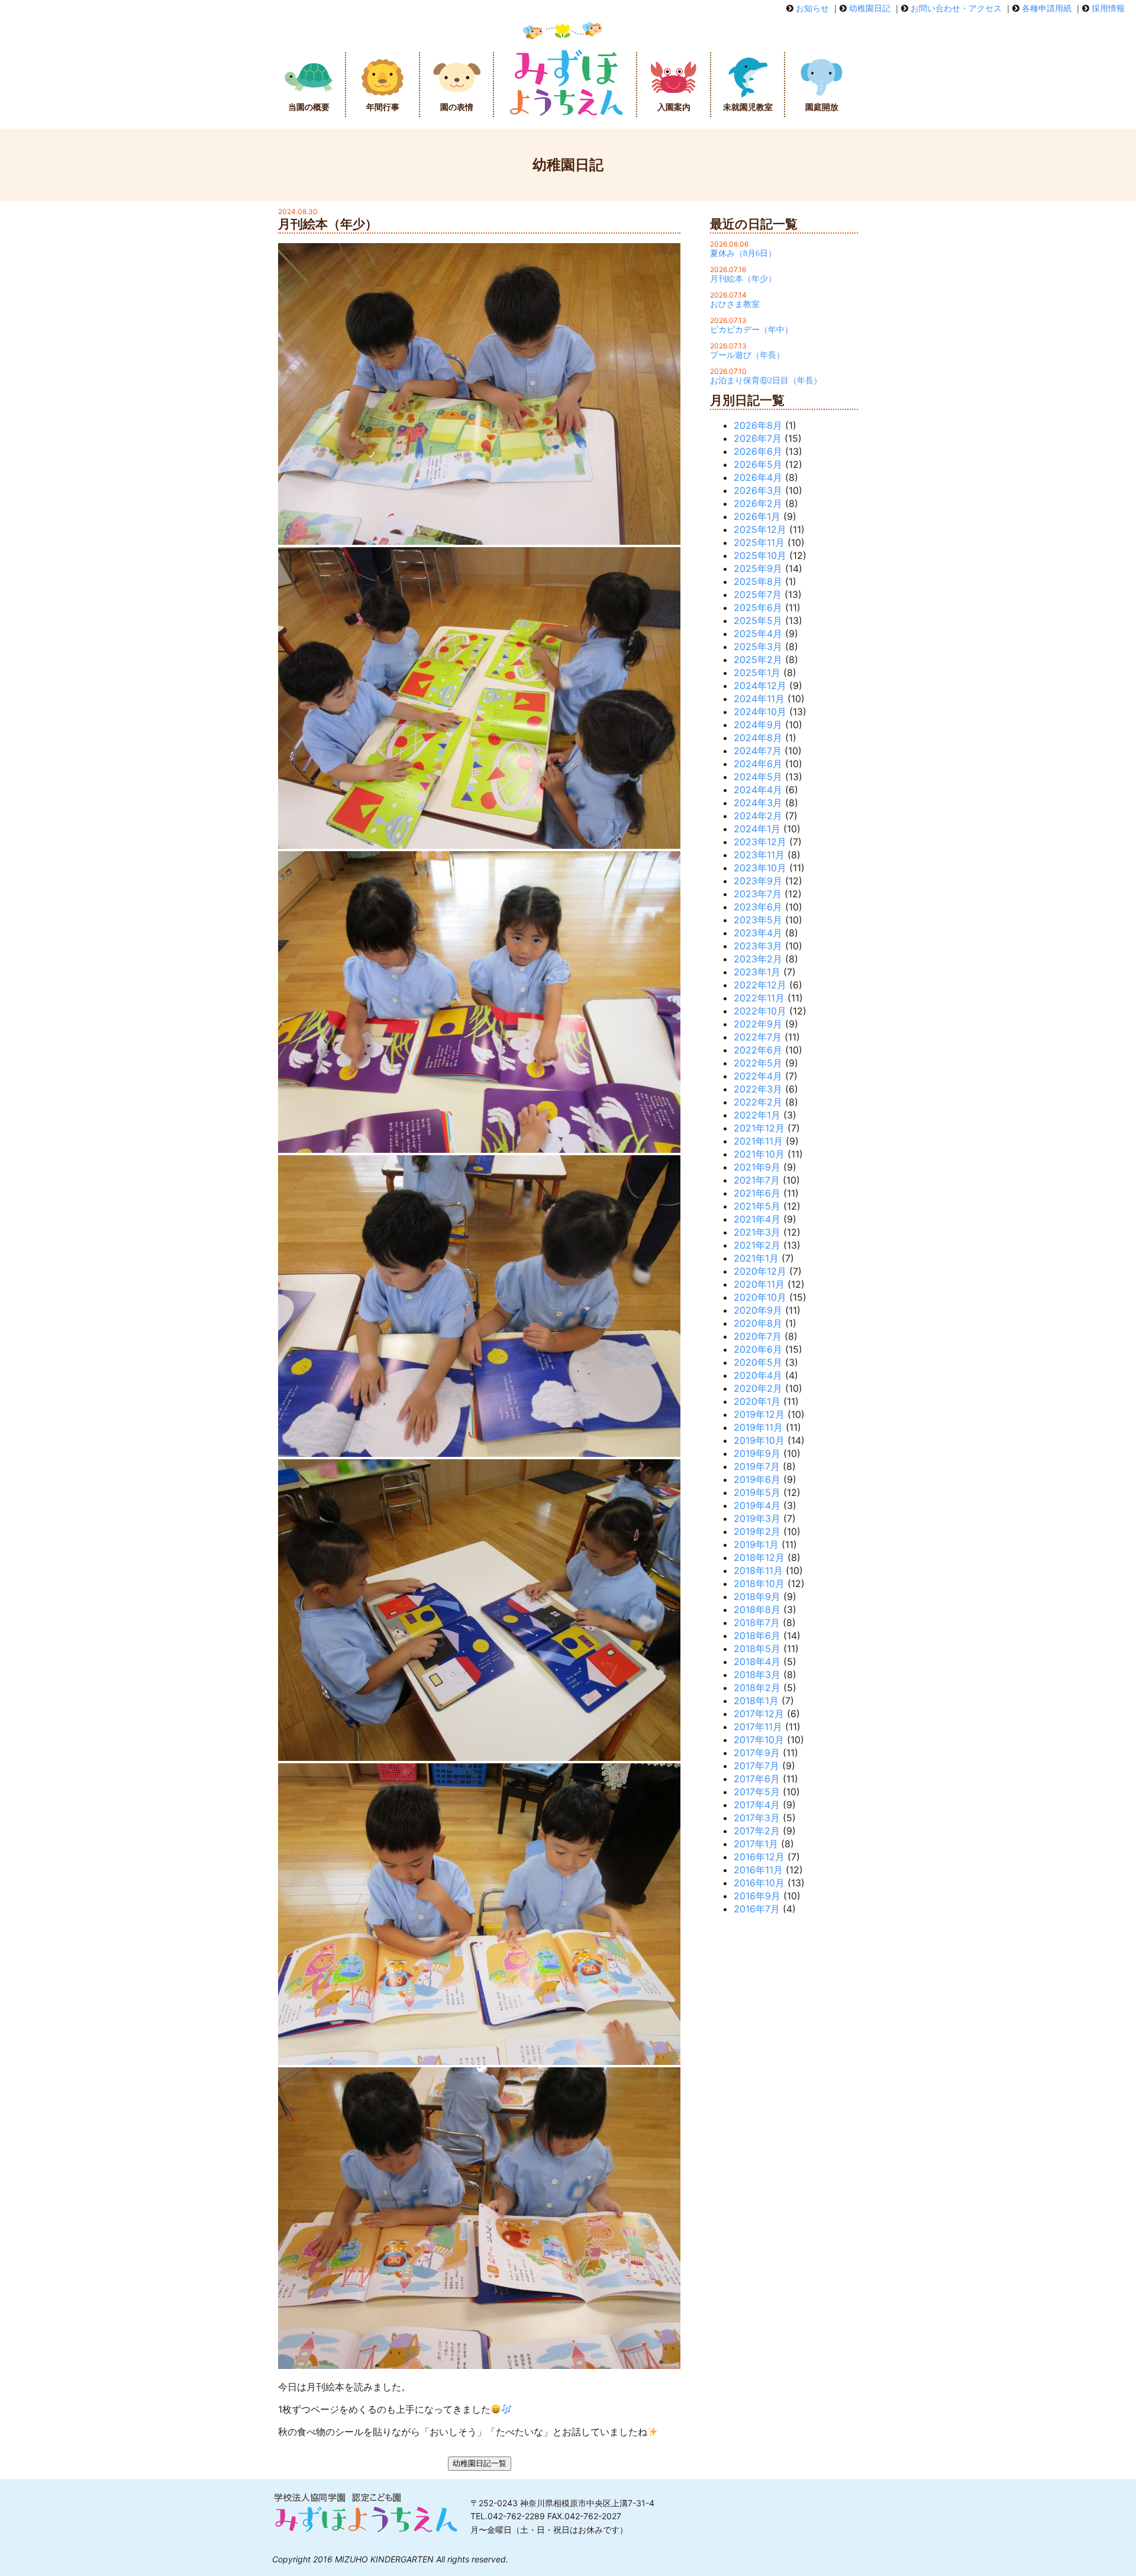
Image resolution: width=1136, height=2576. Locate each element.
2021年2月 (757, 1245)
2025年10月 (760, 555)
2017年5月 (757, 1792)
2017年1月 (756, 1844)
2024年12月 (760, 686)
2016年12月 (759, 1857)
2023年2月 (758, 959)
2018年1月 (756, 1701)
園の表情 (457, 107)
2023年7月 (758, 894)
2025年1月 (757, 673)
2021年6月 (757, 1193)
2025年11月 (759, 542)
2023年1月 (757, 972)
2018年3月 (757, 1675)
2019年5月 (757, 1492)
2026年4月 (758, 477)
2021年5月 (757, 1206)
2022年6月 (758, 1050)
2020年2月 (758, 1388)
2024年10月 (760, 712)
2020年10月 (760, 1297)
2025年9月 (758, 568)
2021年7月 (757, 1180)
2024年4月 (758, 790)
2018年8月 (757, 1609)
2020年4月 (758, 1375)
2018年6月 (757, 1636)
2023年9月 (758, 881)
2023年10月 (760, 868)
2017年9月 (757, 1753)
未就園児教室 (748, 107)
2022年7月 (758, 1037)
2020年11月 (759, 1284)
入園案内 (674, 107)
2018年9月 (757, 1596)
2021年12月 (759, 1128)
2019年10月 (759, 1440)
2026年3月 (758, 490)
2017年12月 (759, 1714)
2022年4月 (758, 1076)
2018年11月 (758, 1570)
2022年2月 (758, 1102)
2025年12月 (760, 529)
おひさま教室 (735, 304)
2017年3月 (757, 1818)
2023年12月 (760, 842)
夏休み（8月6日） (743, 253)
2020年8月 (758, 1323)
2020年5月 (758, 1362)
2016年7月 (757, 1909)
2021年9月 (757, 1167)
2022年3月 (758, 1089)
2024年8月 (758, 738)
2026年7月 (758, 438)
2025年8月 (758, 581)
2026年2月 (758, 503)
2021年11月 (758, 1141)
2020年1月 (757, 1401)
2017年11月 (758, 1727)
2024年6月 (758, 764)
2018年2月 (757, 1688)
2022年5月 (758, 1063)
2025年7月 (758, 594)
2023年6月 (758, 907)
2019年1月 (756, 1544)
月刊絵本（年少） (743, 279)
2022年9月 (758, 1024)
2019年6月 (757, 1479)
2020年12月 (760, 1271)
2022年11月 (759, 998)
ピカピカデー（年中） (751, 330)
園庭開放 (822, 107)
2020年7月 (758, 1336)
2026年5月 (758, 464)
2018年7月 (757, 1622)
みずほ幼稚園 (565, 85)
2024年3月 (758, 803)
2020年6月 (758, 1349)
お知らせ (812, 8)
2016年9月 (757, 1896)
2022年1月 (757, 1115)
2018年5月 (757, 1649)
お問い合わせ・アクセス (956, 8)
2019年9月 (757, 1453)
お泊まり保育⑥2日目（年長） (766, 381)
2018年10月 (759, 1583)
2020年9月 (758, 1310)
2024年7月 (758, 751)
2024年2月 (758, 816)
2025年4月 (758, 634)
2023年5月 (758, 920)
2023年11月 (759, 855)
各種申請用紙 (1047, 8)
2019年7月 (757, 1466)
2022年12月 (760, 985)
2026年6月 (758, 451)
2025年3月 (758, 647)
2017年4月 (757, 1805)
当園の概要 (309, 107)
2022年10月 (760, 1011)
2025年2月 (758, 660)
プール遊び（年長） (747, 355)
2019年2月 (757, 1531)
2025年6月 (758, 607)
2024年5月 (758, 777)
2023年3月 (758, 946)
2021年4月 (757, 1219)
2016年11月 (758, 1870)
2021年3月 (757, 1232)
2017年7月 (756, 1766)
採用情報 (1108, 8)
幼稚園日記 (870, 8)
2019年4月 (757, 1505)
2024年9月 (758, 725)
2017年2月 (757, 1831)
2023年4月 (758, 933)
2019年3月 (757, 1518)
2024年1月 (757, 829)
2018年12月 (759, 1557)
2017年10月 (759, 1740)
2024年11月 (759, 699)
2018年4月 (757, 1662)
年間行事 (383, 107)
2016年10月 (759, 1883)
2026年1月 (757, 516)
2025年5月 (758, 620)
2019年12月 (759, 1414)
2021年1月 (756, 1258)
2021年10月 (759, 1154)
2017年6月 (757, 1779)
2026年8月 (758, 425)
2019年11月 (758, 1427)
